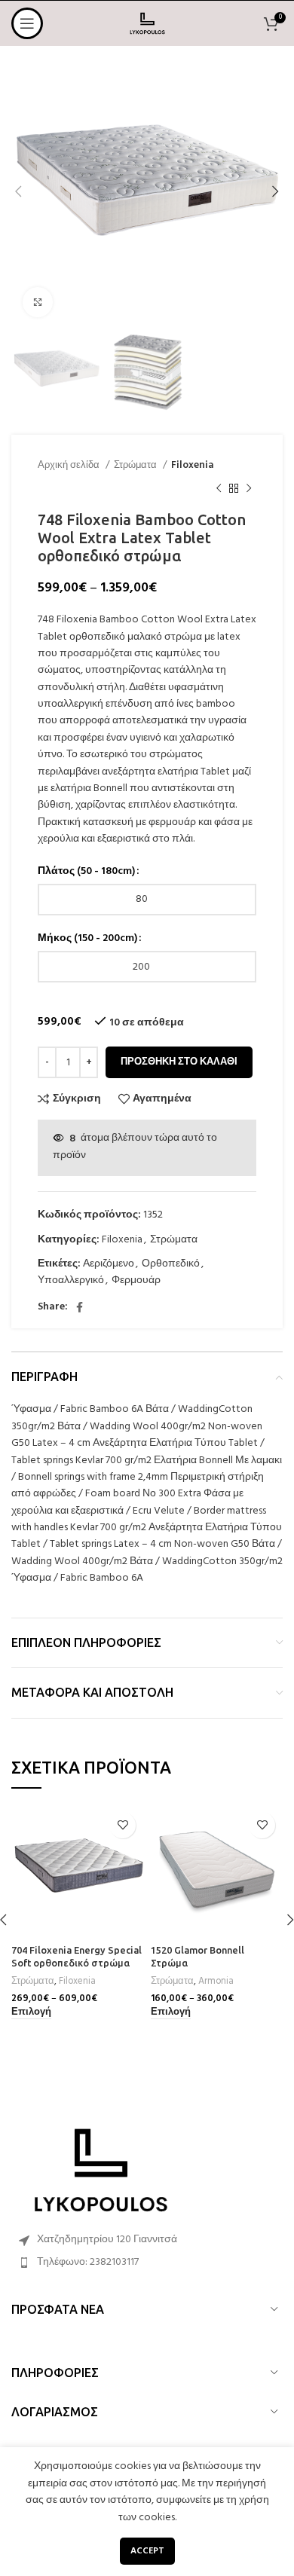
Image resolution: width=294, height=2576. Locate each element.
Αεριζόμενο (109, 1264)
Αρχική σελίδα (70, 465)
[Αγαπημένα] (122, 1825)
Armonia (216, 1982)
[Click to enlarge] (38, 302)
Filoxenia (192, 465)
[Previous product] (219, 488)
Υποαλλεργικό (71, 1280)
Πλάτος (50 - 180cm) (86, 872)
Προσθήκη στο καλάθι (179, 1062)
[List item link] (147, 2263)
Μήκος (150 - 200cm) (87, 939)
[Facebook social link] (80, 1307)
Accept (147, 2551)
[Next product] (249, 488)
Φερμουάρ (136, 1280)
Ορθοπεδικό (171, 1264)
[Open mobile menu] (27, 23)
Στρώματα (136, 465)
